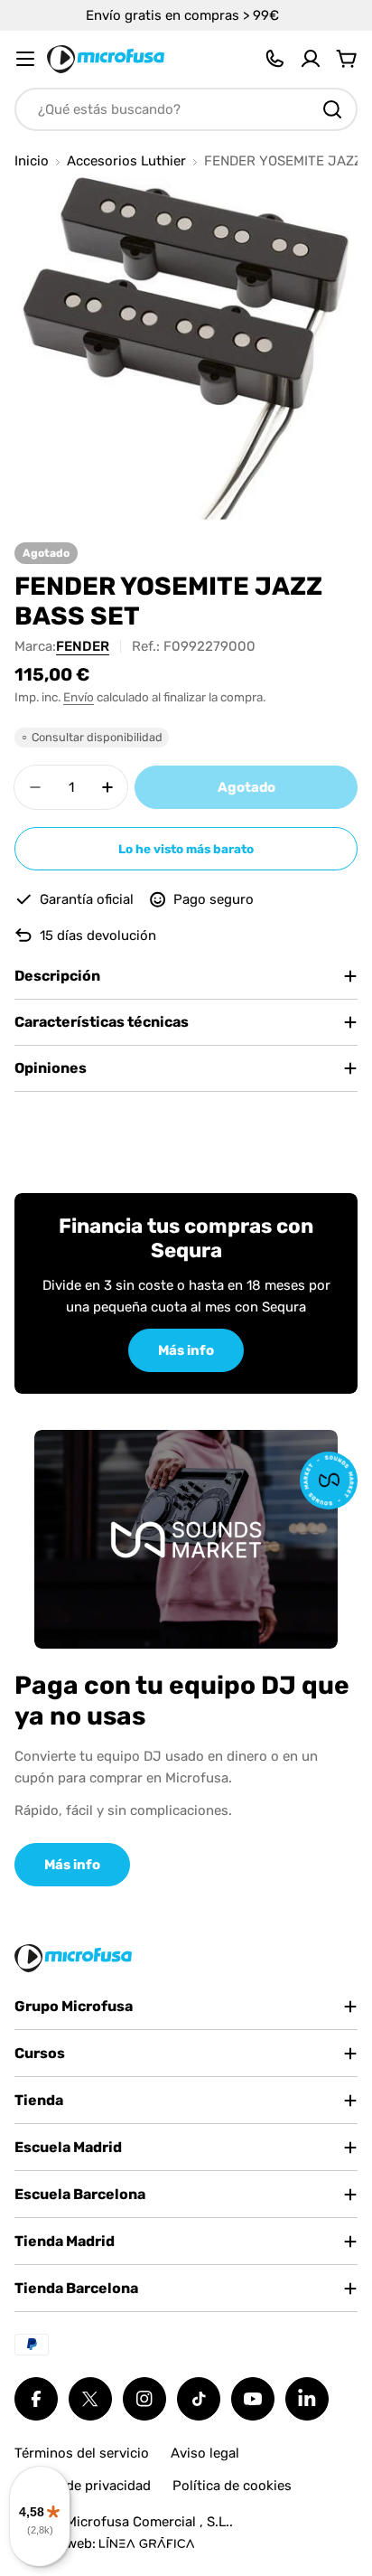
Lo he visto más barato (186, 849)
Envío (79, 697)
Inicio (32, 161)
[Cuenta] (311, 59)
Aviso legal (205, 2453)
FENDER (83, 646)
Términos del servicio (82, 2453)
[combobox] (186, 109)
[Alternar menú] (25, 59)
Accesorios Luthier (126, 161)
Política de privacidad (83, 2486)
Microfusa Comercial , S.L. (148, 2522)
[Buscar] (332, 109)
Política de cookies (232, 2486)
